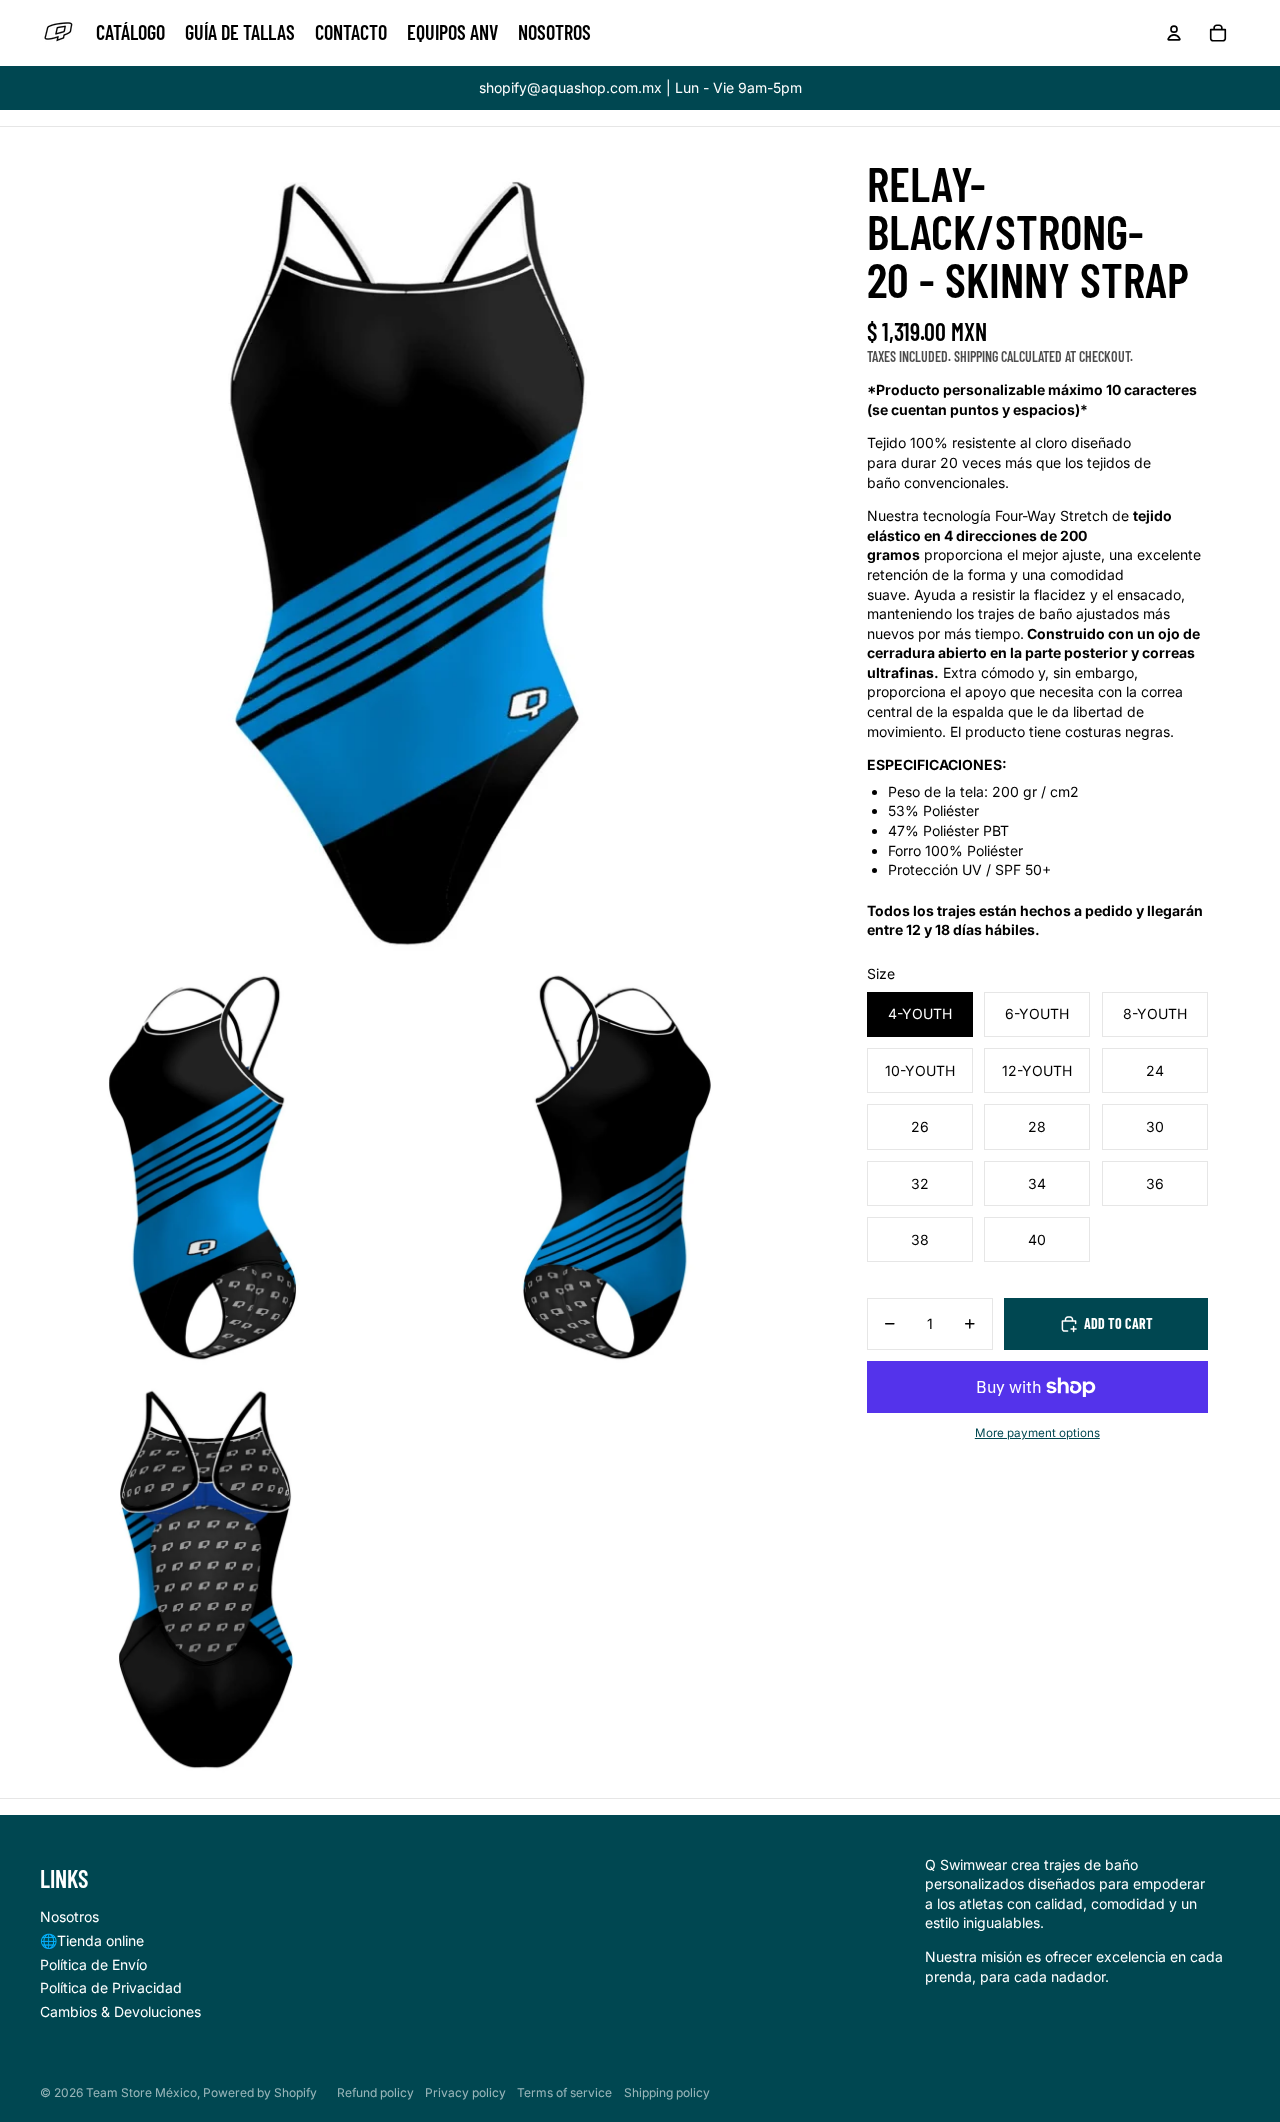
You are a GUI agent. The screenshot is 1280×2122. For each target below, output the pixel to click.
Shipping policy (667, 2092)
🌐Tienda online (92, 1940)
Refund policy (375, 2092)
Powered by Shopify (260, 2092)
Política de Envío (93, 1964)
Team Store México (141, 2092)
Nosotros (69, 1916)
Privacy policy (465, 2092)
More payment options (1037, 1433)
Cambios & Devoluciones (120, 2011)
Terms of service (564, 2092)
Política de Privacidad (111, 1987)
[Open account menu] (1174, 33)
